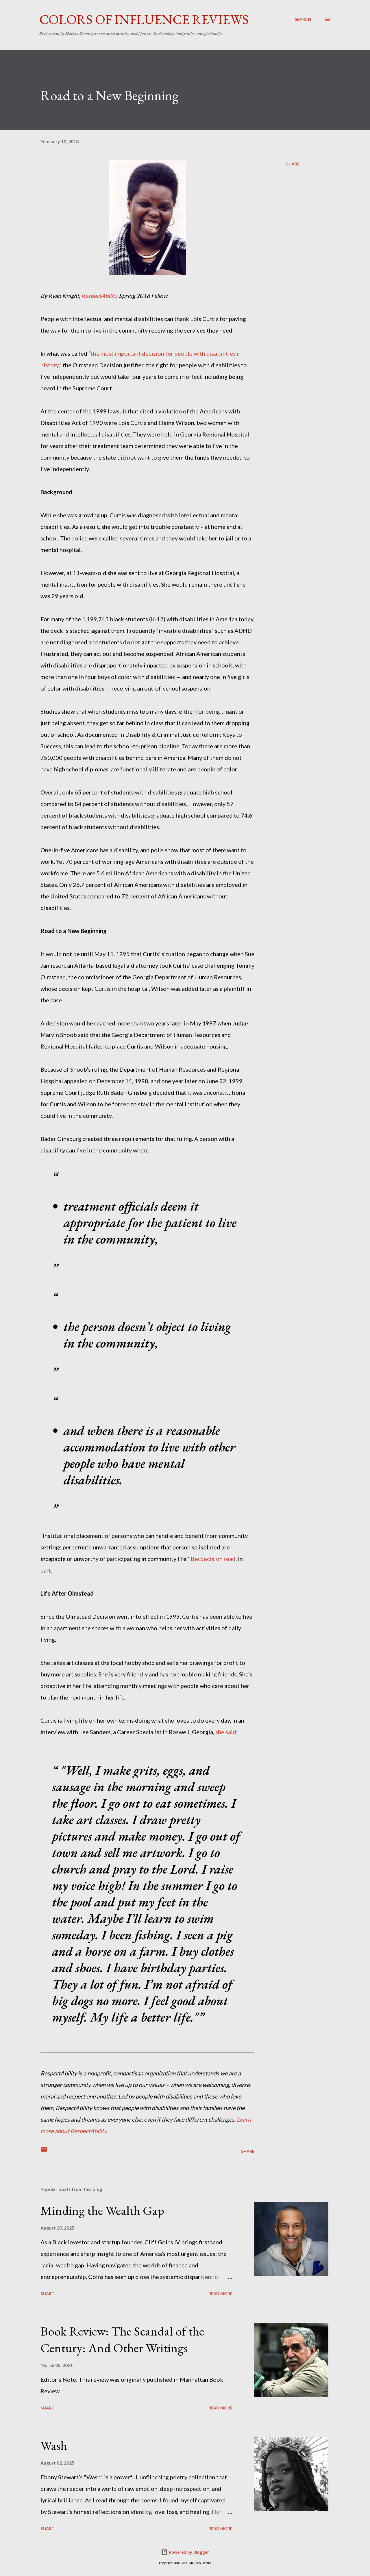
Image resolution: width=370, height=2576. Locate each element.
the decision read (213, 1559)
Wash (54, 2445)
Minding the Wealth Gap (102, 2210)
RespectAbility (99, 296)
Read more (220, 2294)
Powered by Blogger (188, 2552)
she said (226, 1732)
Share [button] (293, 164)
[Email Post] (44, 2151)
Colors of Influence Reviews (144, 19)
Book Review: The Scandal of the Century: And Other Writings (122, 2340)
